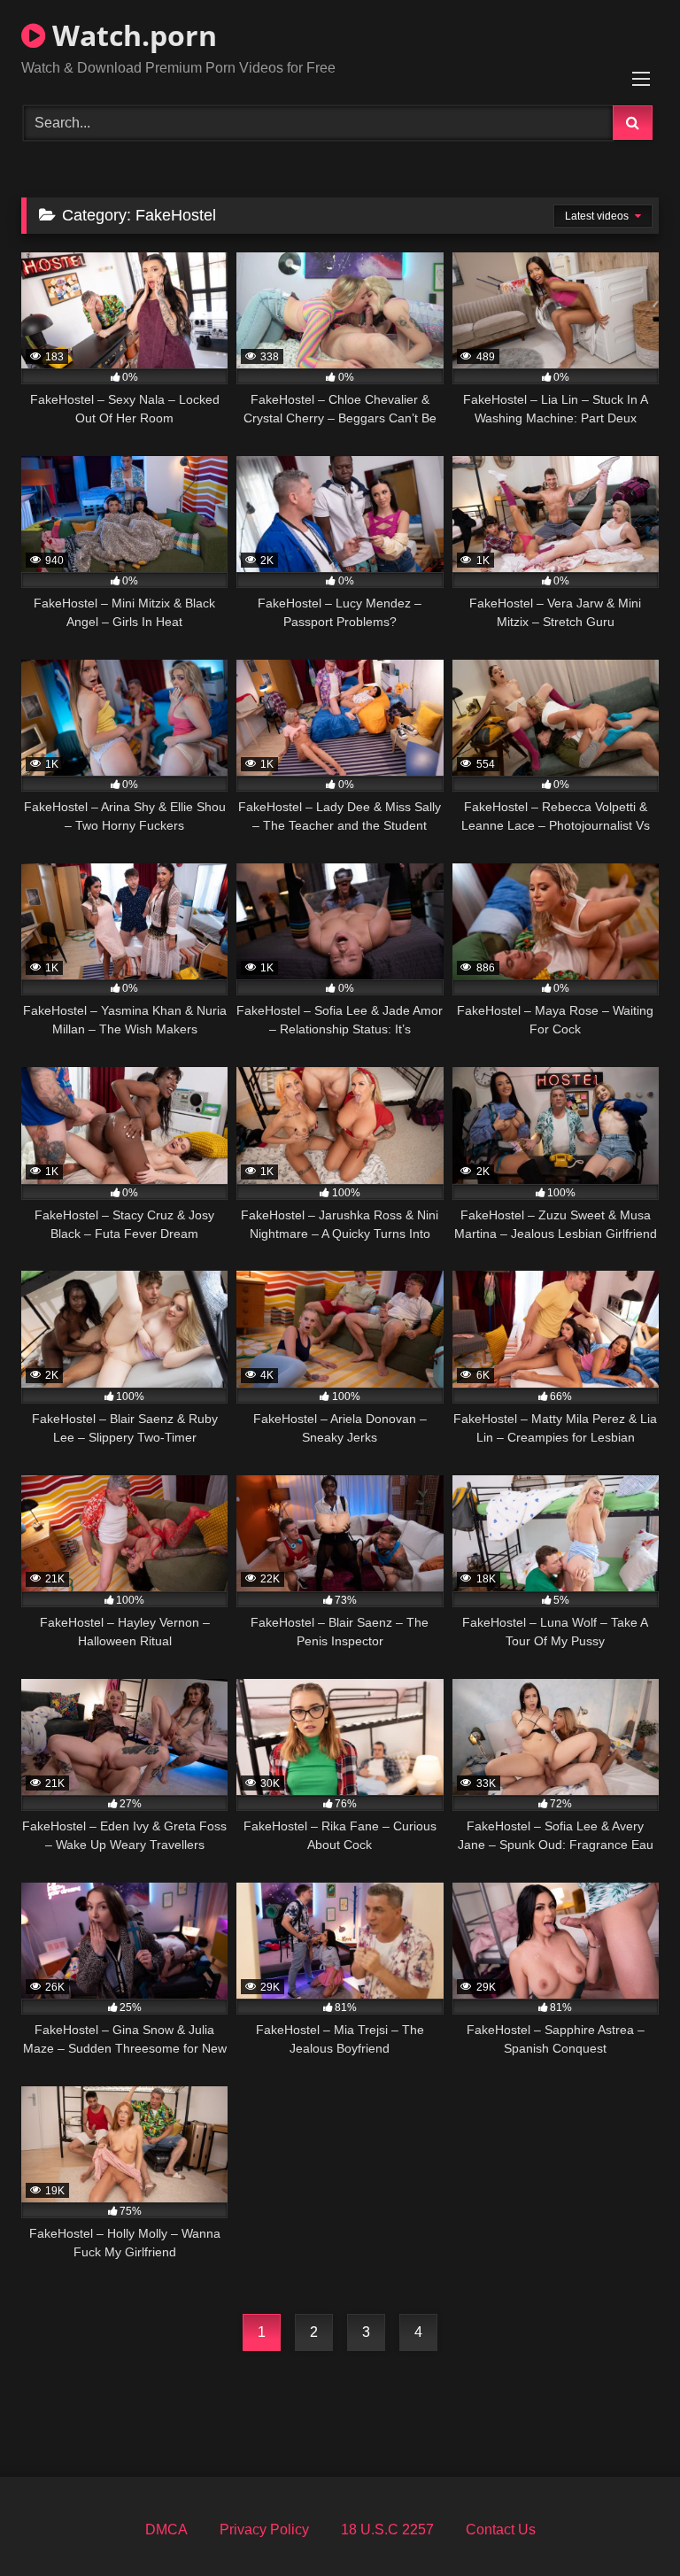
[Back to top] (625, 2523)
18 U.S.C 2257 (387, 2530)
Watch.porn (131, 35)
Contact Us (501, 2530)
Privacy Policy (264, 2530)
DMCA (166, 2530)
